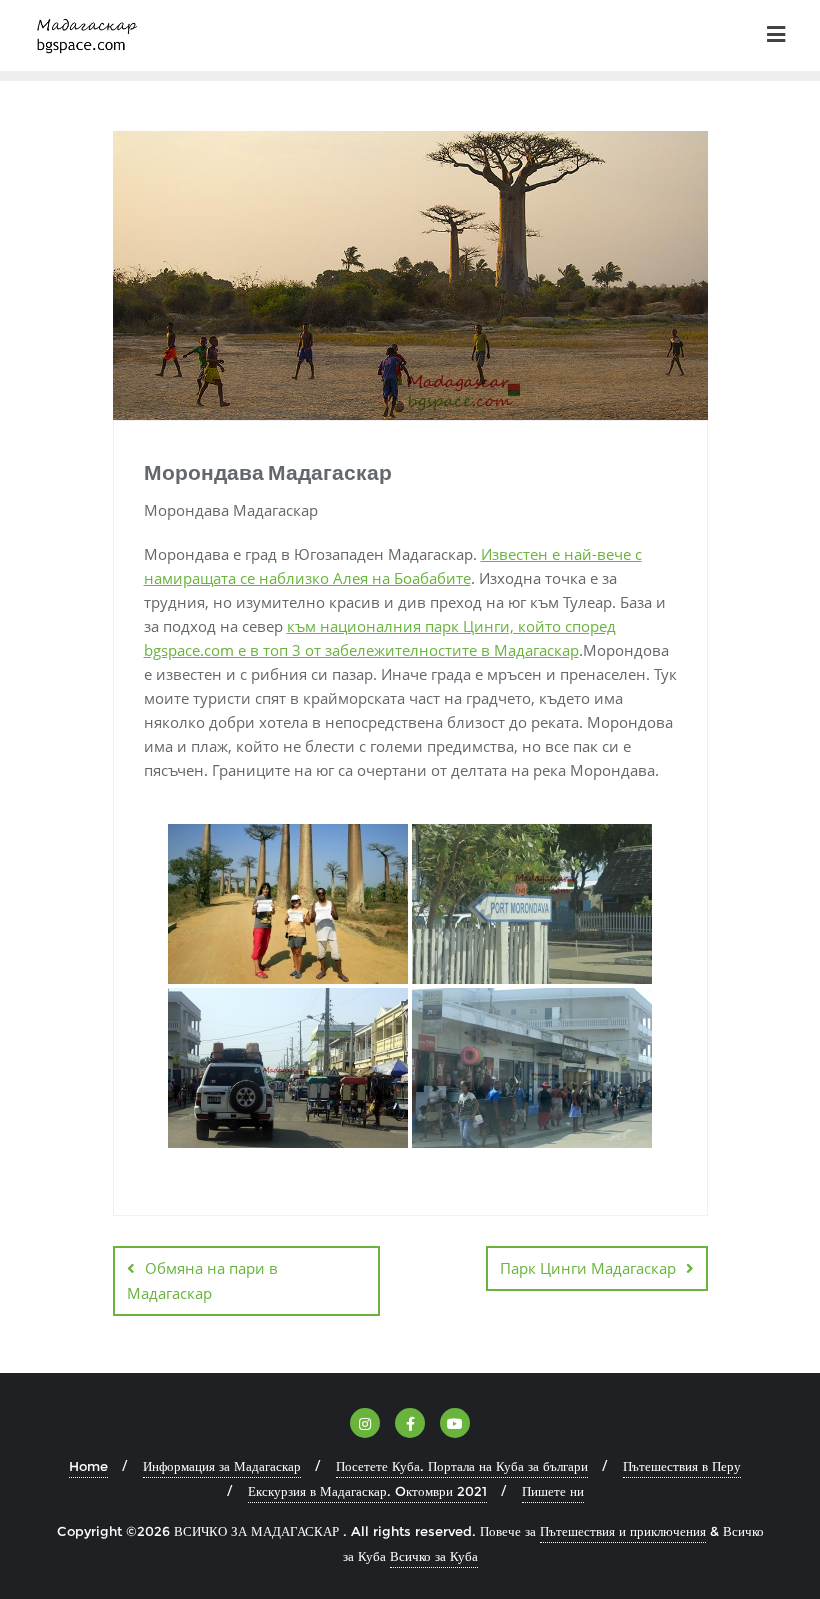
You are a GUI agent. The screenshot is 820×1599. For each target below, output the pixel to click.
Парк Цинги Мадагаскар (588, 1268)
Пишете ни (553, 1491)
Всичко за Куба (434, 1556)
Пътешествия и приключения (623, 1531)
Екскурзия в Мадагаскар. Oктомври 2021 (367, 1491)
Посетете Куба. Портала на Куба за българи (462, 1466)
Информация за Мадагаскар (222, 1466)
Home (88, 1466)
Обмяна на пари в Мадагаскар (202, 1280)
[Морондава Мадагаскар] (288, 904)
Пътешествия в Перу (682, 1466)
